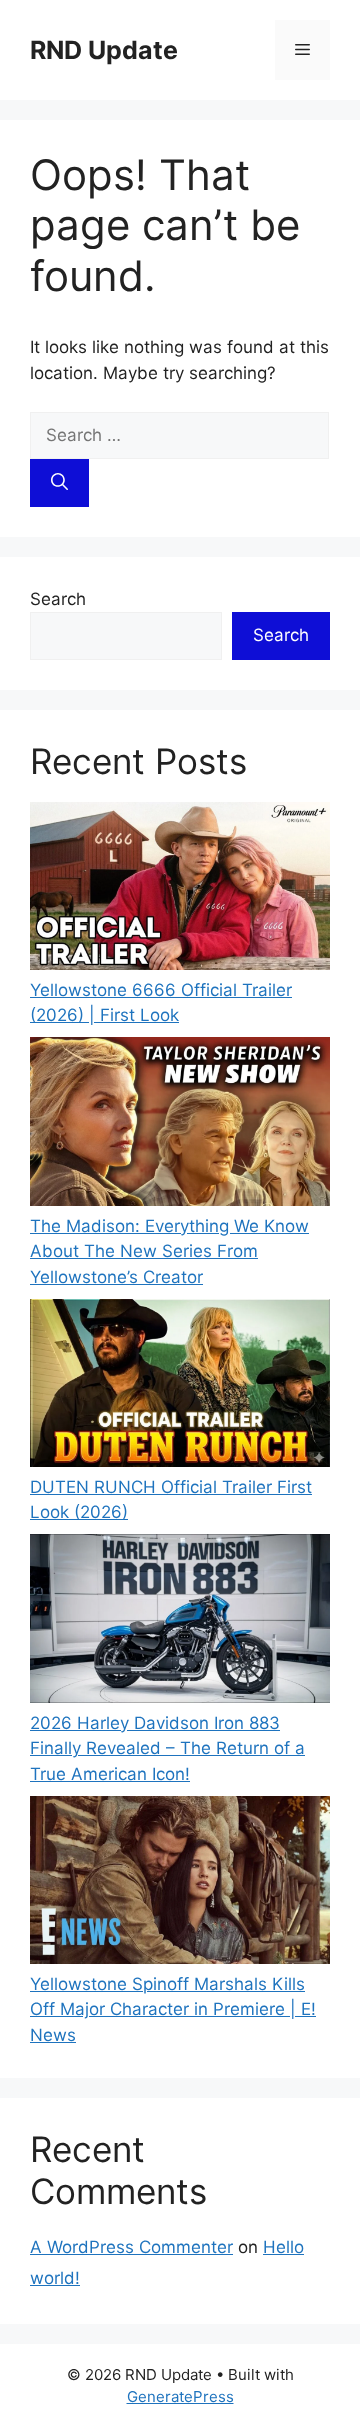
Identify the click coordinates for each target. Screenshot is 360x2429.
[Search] (59, 483)
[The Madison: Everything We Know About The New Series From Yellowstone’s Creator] (180, 1125)
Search (58, 599)
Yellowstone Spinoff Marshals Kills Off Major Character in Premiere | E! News (173, 2009)
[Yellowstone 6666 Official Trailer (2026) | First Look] (180, 890)
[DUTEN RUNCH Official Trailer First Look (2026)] (180, 1387)
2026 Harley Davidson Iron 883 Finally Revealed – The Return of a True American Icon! (167, 1748)
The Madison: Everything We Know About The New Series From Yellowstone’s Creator (169, 1251)
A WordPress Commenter (131, 2247)
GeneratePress (180, 2396)
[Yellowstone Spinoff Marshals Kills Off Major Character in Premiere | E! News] (180, 1884)
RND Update (104, 50)
